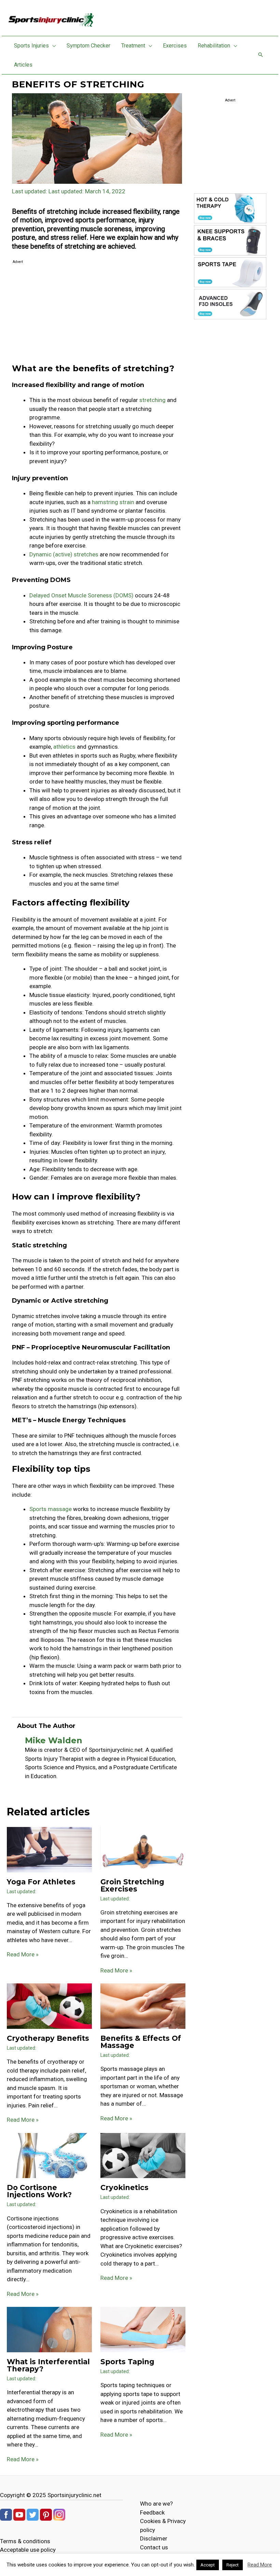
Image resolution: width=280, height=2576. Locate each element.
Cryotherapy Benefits (48, 2038)
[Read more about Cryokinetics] (143, 2155)
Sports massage (51, 1509)
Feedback (152, 2512)
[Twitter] (33, 2514)
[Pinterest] (46, 2514)
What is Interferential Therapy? (48, 2365)
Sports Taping (127, 2362)
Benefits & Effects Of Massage (141, 2042)
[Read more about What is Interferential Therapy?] (49, 2329)
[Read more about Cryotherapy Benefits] (49, 2006)
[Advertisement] (97, 314)
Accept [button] (208, 2565)
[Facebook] (6, 2514)
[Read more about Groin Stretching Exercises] (143, 1849)
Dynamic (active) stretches (64, 554)
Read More (260, 2565)
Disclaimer (154, 2538)
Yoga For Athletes (41, 1882)
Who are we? (156, 2504)
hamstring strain (113, 502)
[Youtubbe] (19, 2514)
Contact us (154, 2547)
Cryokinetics (124, 2187)
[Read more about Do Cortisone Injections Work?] (49, 2155)
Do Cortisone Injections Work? (39, 2191)
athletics (64, 747)
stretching (152, 400)
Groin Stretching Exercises (132, 1885)
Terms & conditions (25, 2541)
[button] (52, 46)
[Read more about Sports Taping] (143, 2329)
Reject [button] (233, 2565)
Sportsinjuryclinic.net (74, 2495)
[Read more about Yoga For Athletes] (49, 1849)
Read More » (23, 1954)
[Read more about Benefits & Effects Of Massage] (143, 2006)
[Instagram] (59, 2514)
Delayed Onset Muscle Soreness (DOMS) (81, 595)
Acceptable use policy (28, 2550)
